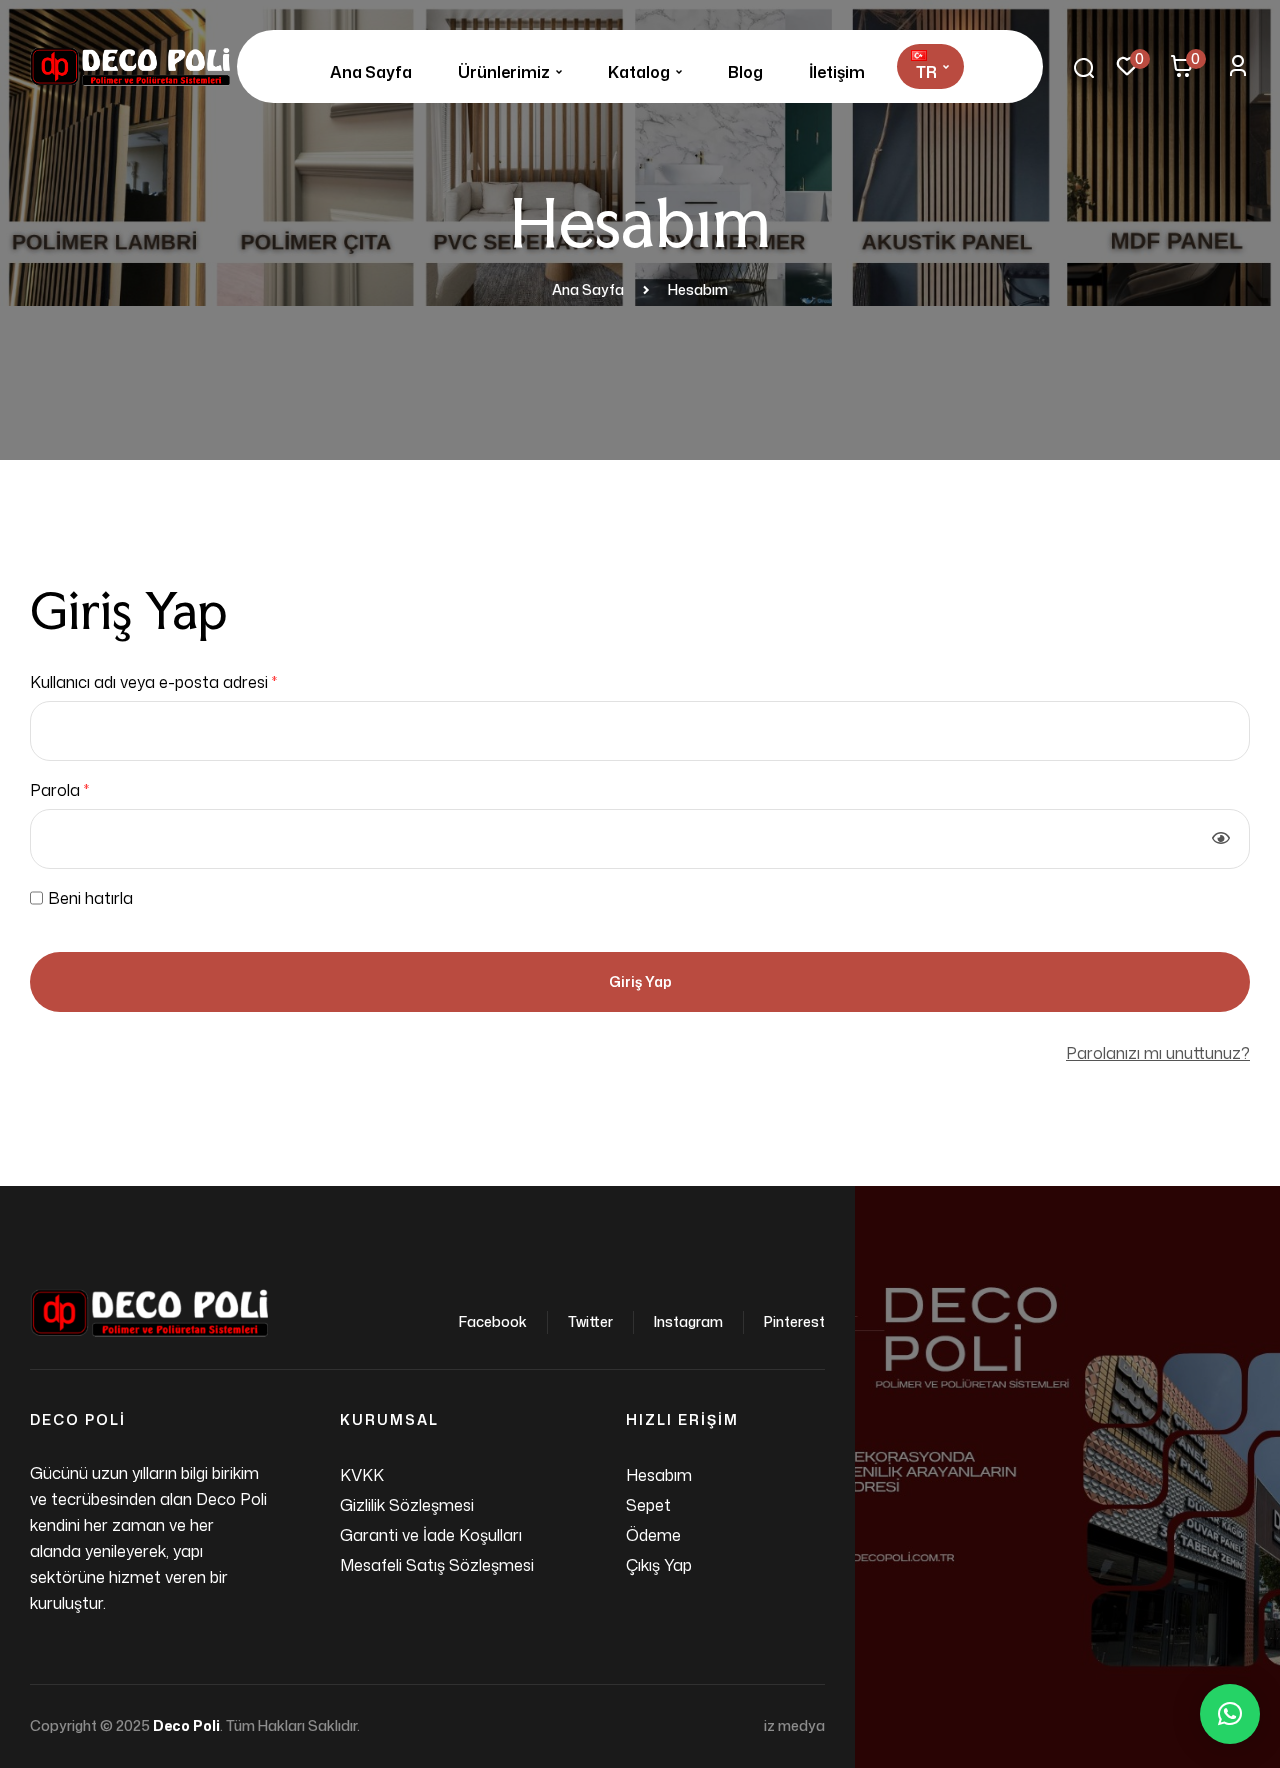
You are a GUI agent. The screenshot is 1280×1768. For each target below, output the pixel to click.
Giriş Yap (640, 981)
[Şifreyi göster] (1221, 839)
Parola (84, 788)
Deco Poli (186, 1725)
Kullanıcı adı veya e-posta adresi (178, 680)
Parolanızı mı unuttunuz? (1158, 1053)
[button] (1230, 1714)
